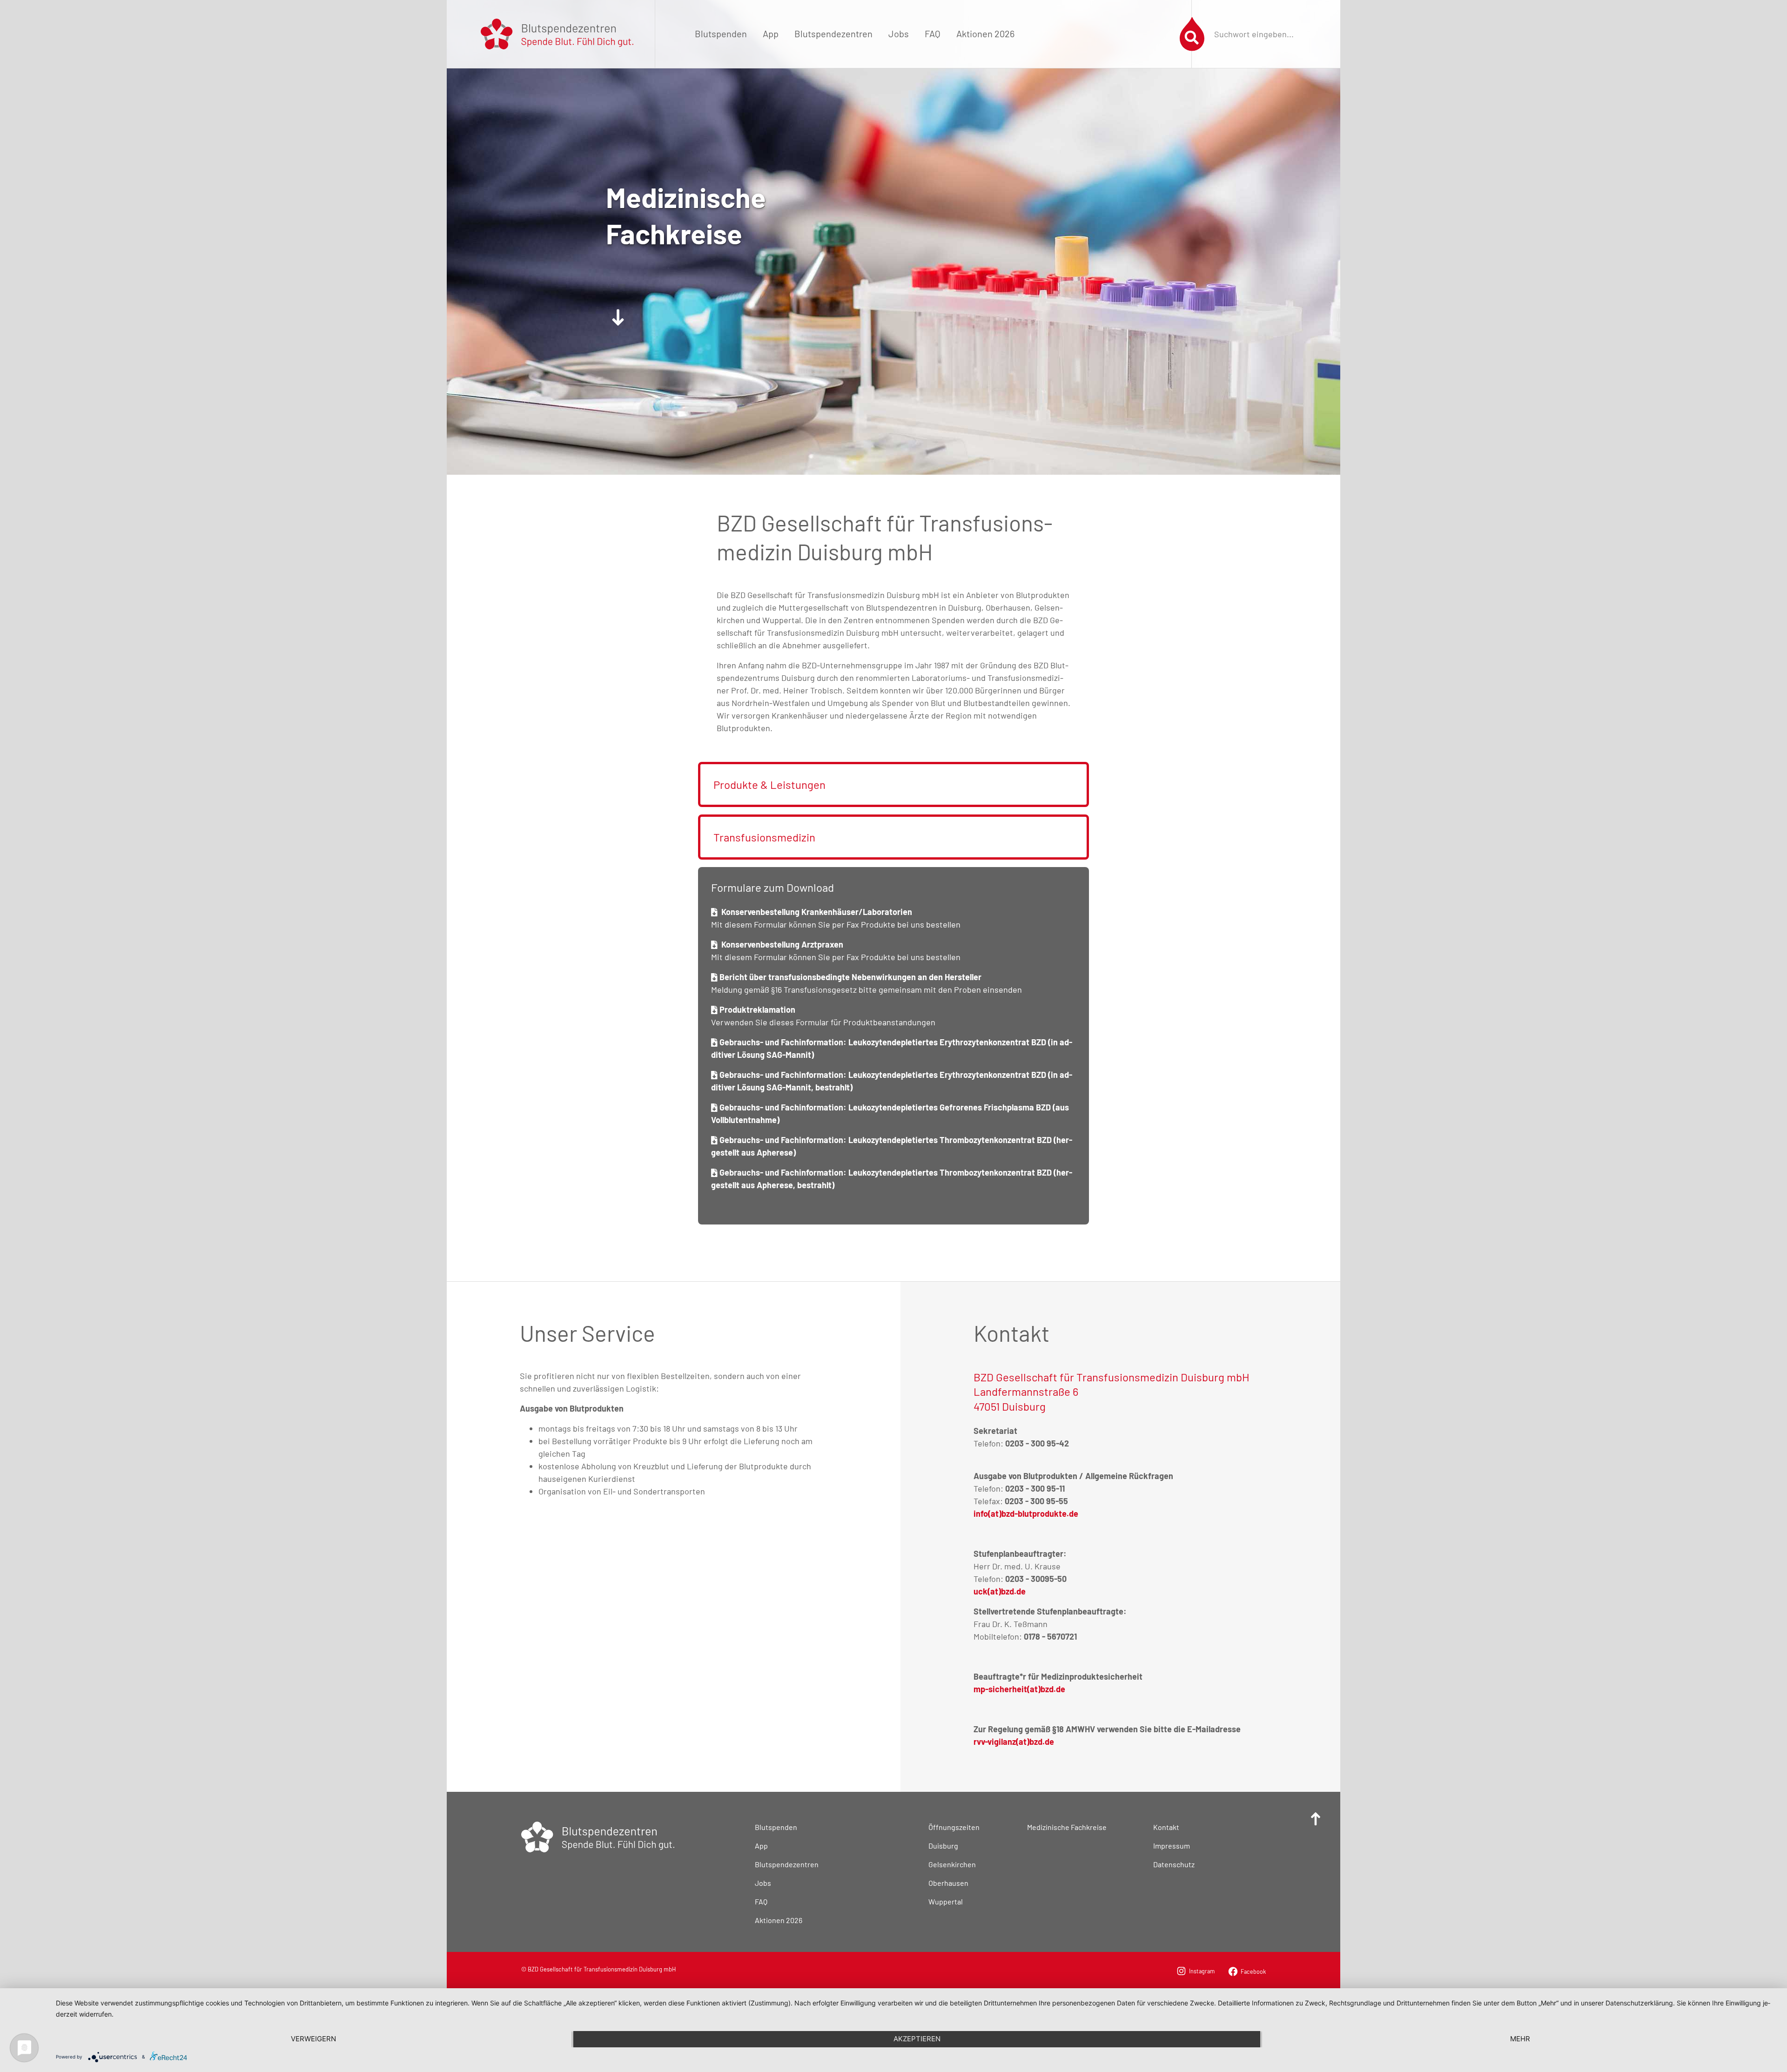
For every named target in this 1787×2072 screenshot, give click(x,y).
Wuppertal (946, 1901)
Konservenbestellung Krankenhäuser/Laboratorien (815, 912)
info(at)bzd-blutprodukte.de (1026, 1514)
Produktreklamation (756, 1009)
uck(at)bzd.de (1000, 1591)
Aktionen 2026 (985, 34)
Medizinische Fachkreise (1067, 1827)
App (771, 34)
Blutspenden (721, 34)
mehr (1520, 2039)
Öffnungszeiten (954, 1827)
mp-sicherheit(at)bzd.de (1019, 1689)
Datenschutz (1174, 1864)
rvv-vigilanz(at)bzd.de (1014, 1742)
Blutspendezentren (833, 34)
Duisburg (943, 1846)
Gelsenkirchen (952, 1864)
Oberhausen (948, 1883)
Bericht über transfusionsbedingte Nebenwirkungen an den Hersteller (850, 977)
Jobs (899, 34)
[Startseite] (557, 33)
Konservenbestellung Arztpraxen (780, 944)
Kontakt (1166, 1827)
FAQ (933, 34)
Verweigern (313, 2039)
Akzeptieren (917, 2039)
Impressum (1172, 1846)
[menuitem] (721, 34)
